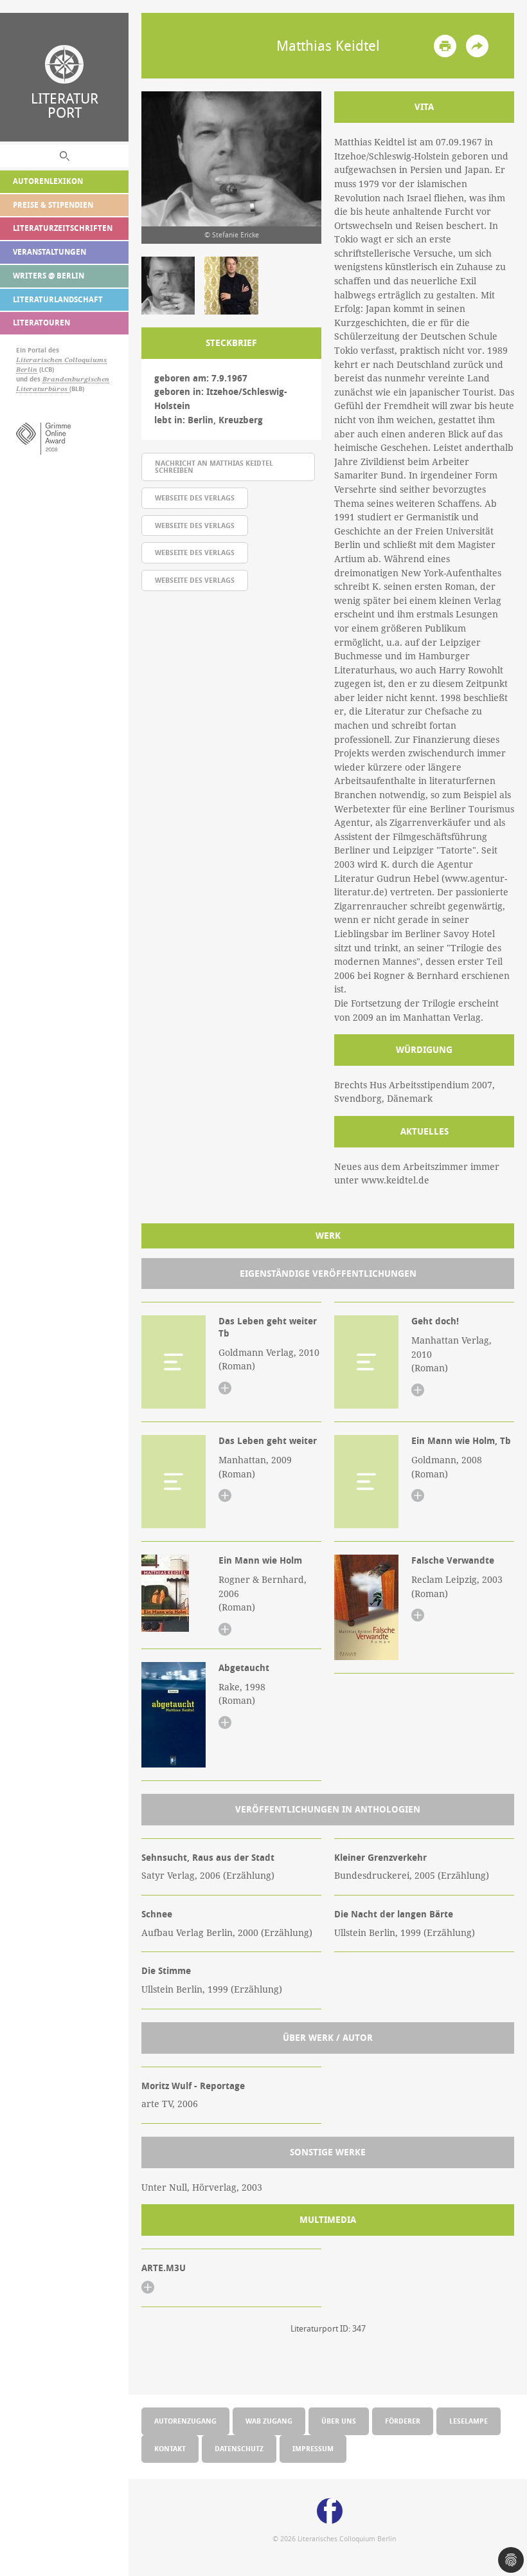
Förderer (403, 2421)
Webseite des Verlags (195, 498)
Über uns (339, 2421)
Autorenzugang (185, 2421)
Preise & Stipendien (53, 205)
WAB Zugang (269, 2421)
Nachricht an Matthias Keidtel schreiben (214, 466)
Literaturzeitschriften (63, 228)
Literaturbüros (43, 389)
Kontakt (170, 2448)
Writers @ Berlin (49, 276)
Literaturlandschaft (58, 299)
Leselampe (469, 2421)
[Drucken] (445, 46)
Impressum (313, 2448)
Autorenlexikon (48, 181)
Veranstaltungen (49, 252)
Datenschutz (239, 2448)
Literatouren (41, 323)
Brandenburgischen (76, 379)
